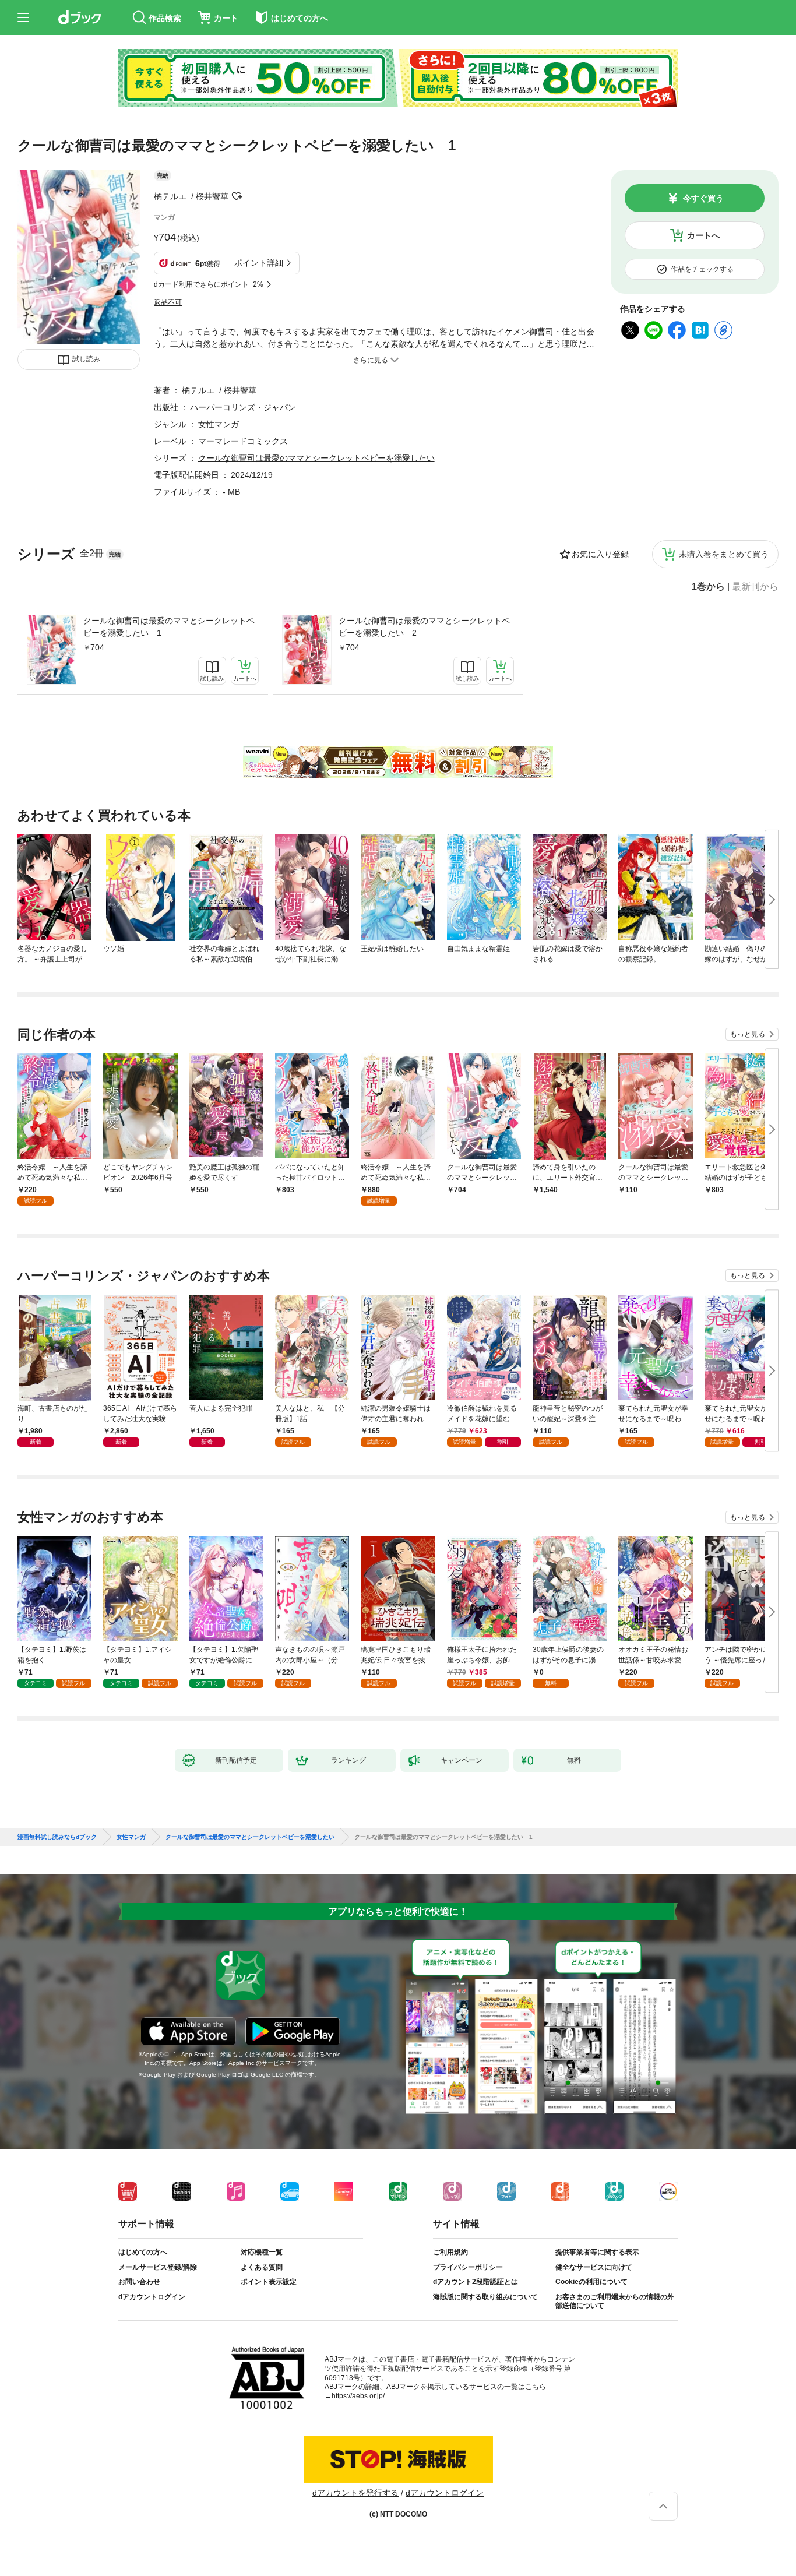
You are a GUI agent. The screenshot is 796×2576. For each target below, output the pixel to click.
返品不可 (168, 302)
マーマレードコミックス (243, 441)
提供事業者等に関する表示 (597, 2252)
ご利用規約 (450, 2252)
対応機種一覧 (262, 2252)
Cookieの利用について (591, 2282)
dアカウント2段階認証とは (476, 2282)
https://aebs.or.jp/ (358, 2396)
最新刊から (755, 587)
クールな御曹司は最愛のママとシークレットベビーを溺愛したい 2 (424, 627)
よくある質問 (262, 2267)
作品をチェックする (702, 269)
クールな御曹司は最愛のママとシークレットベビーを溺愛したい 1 (169, 627)
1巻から (708, 587)
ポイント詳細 (259, 263)
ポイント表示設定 (269, 2282)
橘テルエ (170, 196)
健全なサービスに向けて (594, 2267)
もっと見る (748, 1034)
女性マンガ (219, 424)
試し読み (86, 359)
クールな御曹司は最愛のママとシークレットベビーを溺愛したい (316, 458)
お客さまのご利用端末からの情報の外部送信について (615, 2302)
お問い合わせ (139, 2282)
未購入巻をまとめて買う (724, 554)
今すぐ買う (703, 198)
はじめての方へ (143, 2252)
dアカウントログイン (152, 2297)
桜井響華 (212, 196)
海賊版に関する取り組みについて (485, 2297)
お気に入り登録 (600, 554)
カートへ (703, 235)
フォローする (237, 196)
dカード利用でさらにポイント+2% (209, 284)
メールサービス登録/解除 (158, 2267)
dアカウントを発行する (355, 2493)
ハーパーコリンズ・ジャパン (243, 407)
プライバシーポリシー (468, 2267)
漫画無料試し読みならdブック (57, 1837)
